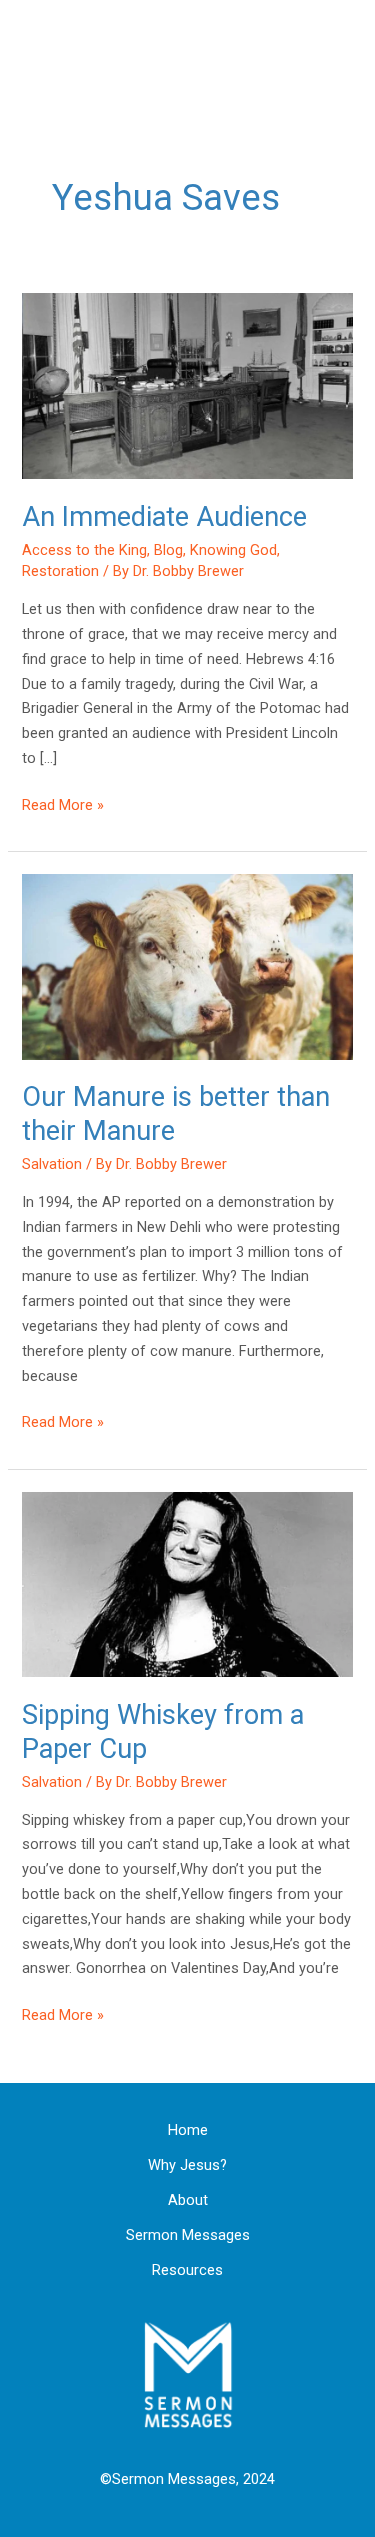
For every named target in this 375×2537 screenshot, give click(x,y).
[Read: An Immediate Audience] (187, 385)
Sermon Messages (188, 2235)
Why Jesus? (187, 2165)
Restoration (60, 571)
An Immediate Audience (164, 517)
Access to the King (84, 550)
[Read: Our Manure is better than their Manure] (187, 966)
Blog (168, 550)
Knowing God (233, 550)
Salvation (52, 1164)
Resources (187, 2270)
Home (188, 2130)
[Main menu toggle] (349, 53)
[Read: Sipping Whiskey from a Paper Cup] (187, 1583)
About (188, 2200)
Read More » (63, 803)
